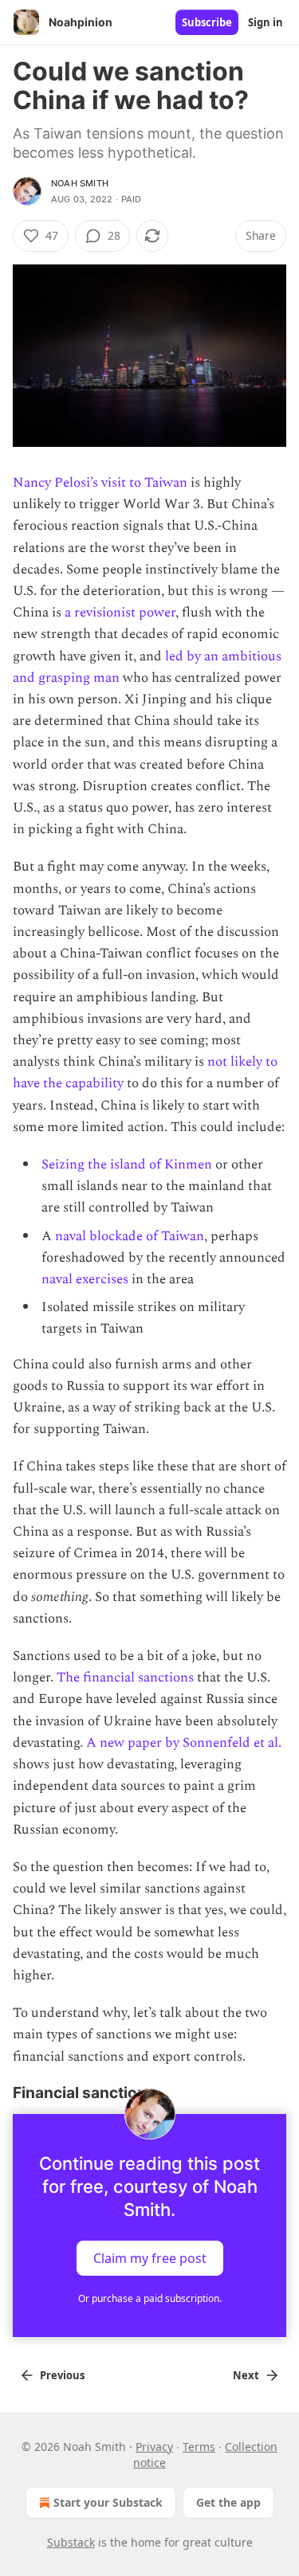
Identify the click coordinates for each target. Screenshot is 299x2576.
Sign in (266, 22)
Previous (62, 2375)
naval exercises (85, 1279)
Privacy (154, 2447)
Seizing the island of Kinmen (127, 1165)
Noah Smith (80, 183)
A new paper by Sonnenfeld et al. (184, 1743)
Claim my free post (150, 2257)
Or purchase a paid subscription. (150, 2298)
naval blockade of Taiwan (130, 1236)
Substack (71, 2542)
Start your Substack (108, 2502)
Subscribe (207, 22)
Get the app (228, 2502)
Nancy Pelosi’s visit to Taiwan (100, 483)
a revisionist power (120, 613)
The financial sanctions (125, 1678)
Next (246, 2375)
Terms (199, 2447)
